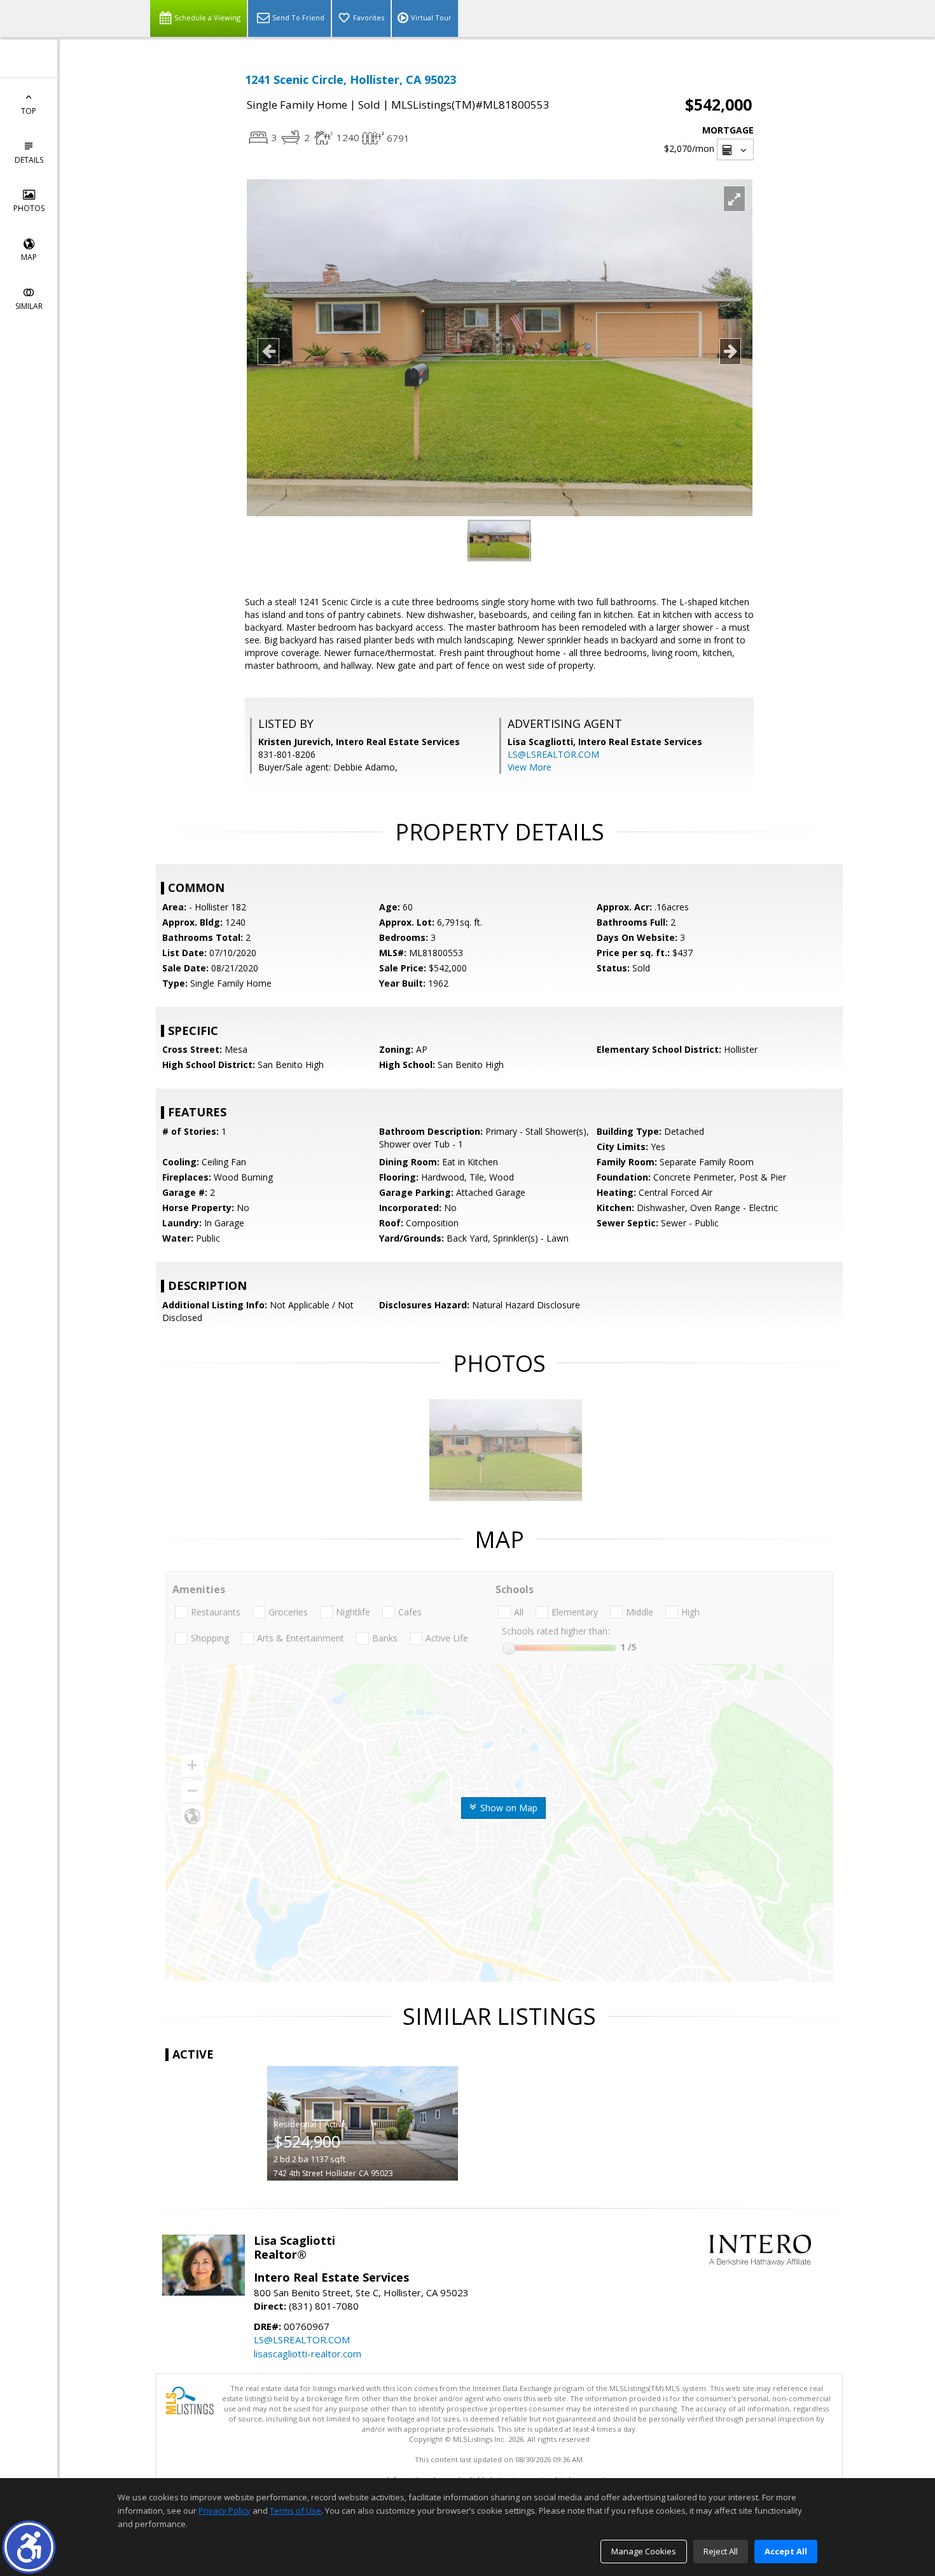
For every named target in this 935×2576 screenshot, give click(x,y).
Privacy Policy (225, 2511)
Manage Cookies (644, 2551)
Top (29, 111)
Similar (29, 306)
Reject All (721, 2551)
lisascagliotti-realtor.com (308, 2353)
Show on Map (508, 1808)
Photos (29, 208)
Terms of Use (295, 2511)
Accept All (786, 2551)
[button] (29, 2547)
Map (29, 257)
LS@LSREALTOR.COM (553, 754)
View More (530, 767)
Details (29, 160)
